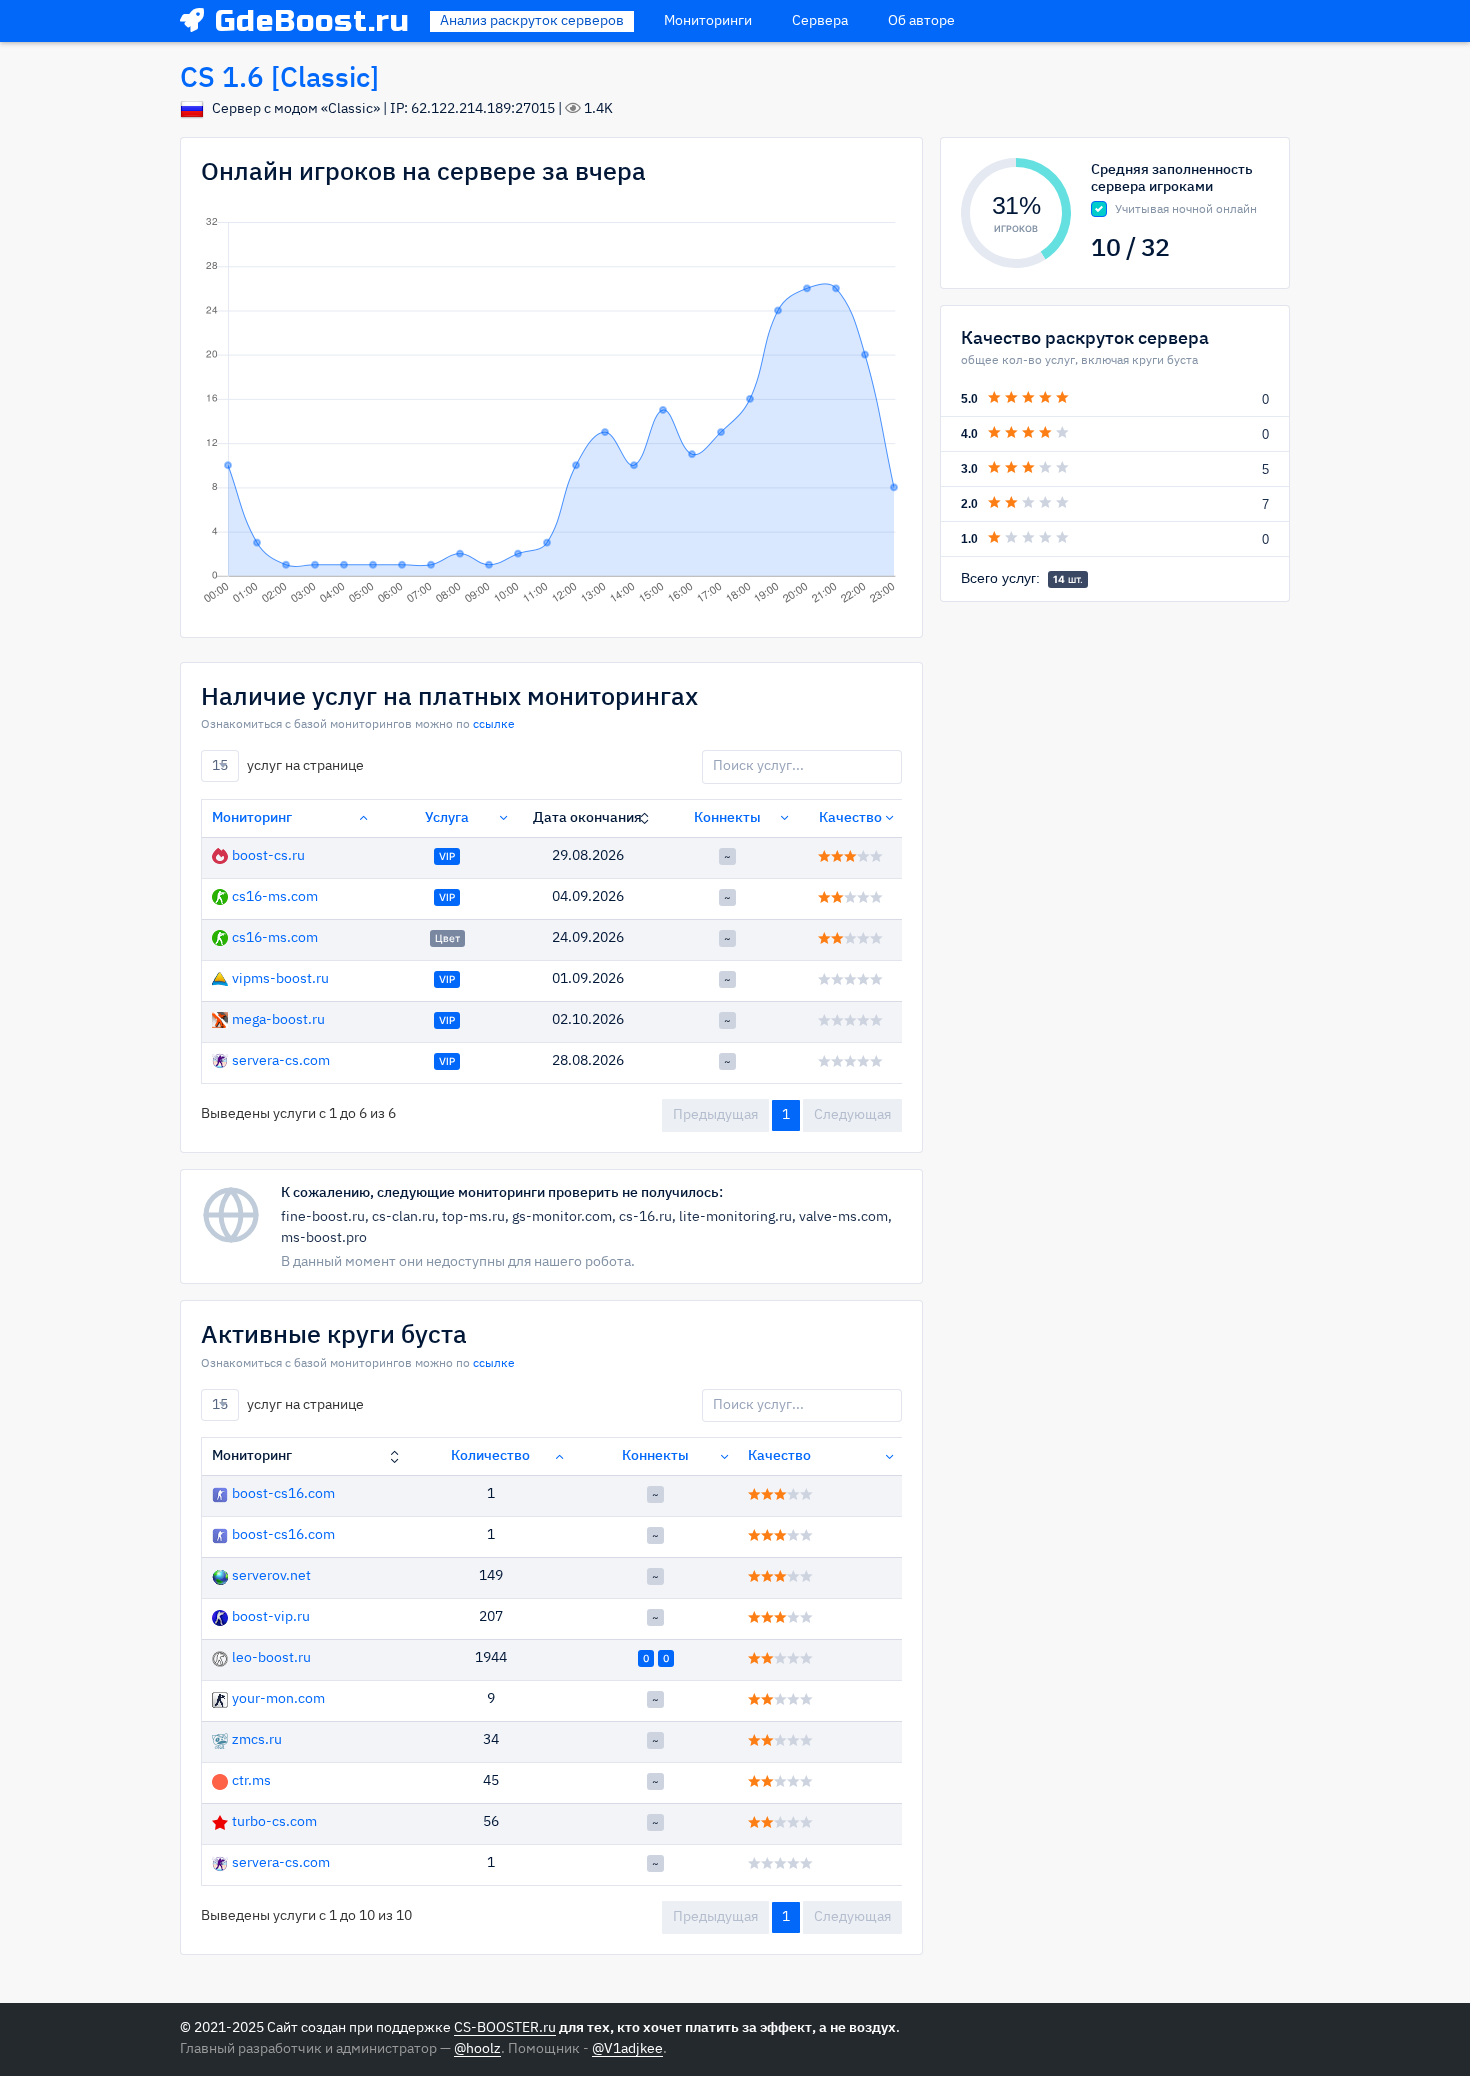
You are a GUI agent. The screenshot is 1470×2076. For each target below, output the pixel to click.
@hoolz (477, 2049)
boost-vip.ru (271, 1617)
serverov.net (271, 1576)
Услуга (447, 818)
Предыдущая (715, 1115)
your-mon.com (278, 1699)
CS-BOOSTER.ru (505, 2028)
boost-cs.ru (268, 856)
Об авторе (921, 21)
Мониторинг (252, 818)
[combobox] (220, 766)
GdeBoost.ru (312, 21)
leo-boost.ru (271, 1658)
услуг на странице (288, 766)
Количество (490, 1456)
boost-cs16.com (283, 1494)
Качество (850, 818)
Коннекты (727, 818)
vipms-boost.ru (280, 979)
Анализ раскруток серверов (532, 21)
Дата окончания (587, 818)
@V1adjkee (627, 2049)
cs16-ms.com (275, 897)
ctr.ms (251, 1781)
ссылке (494, 725)
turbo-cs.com (274, 1822)
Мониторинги (708, 21)
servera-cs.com (281, 1061)
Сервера (820, 21)
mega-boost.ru (278, 1020)
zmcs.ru (257, 1740)
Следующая (852, 1115)
